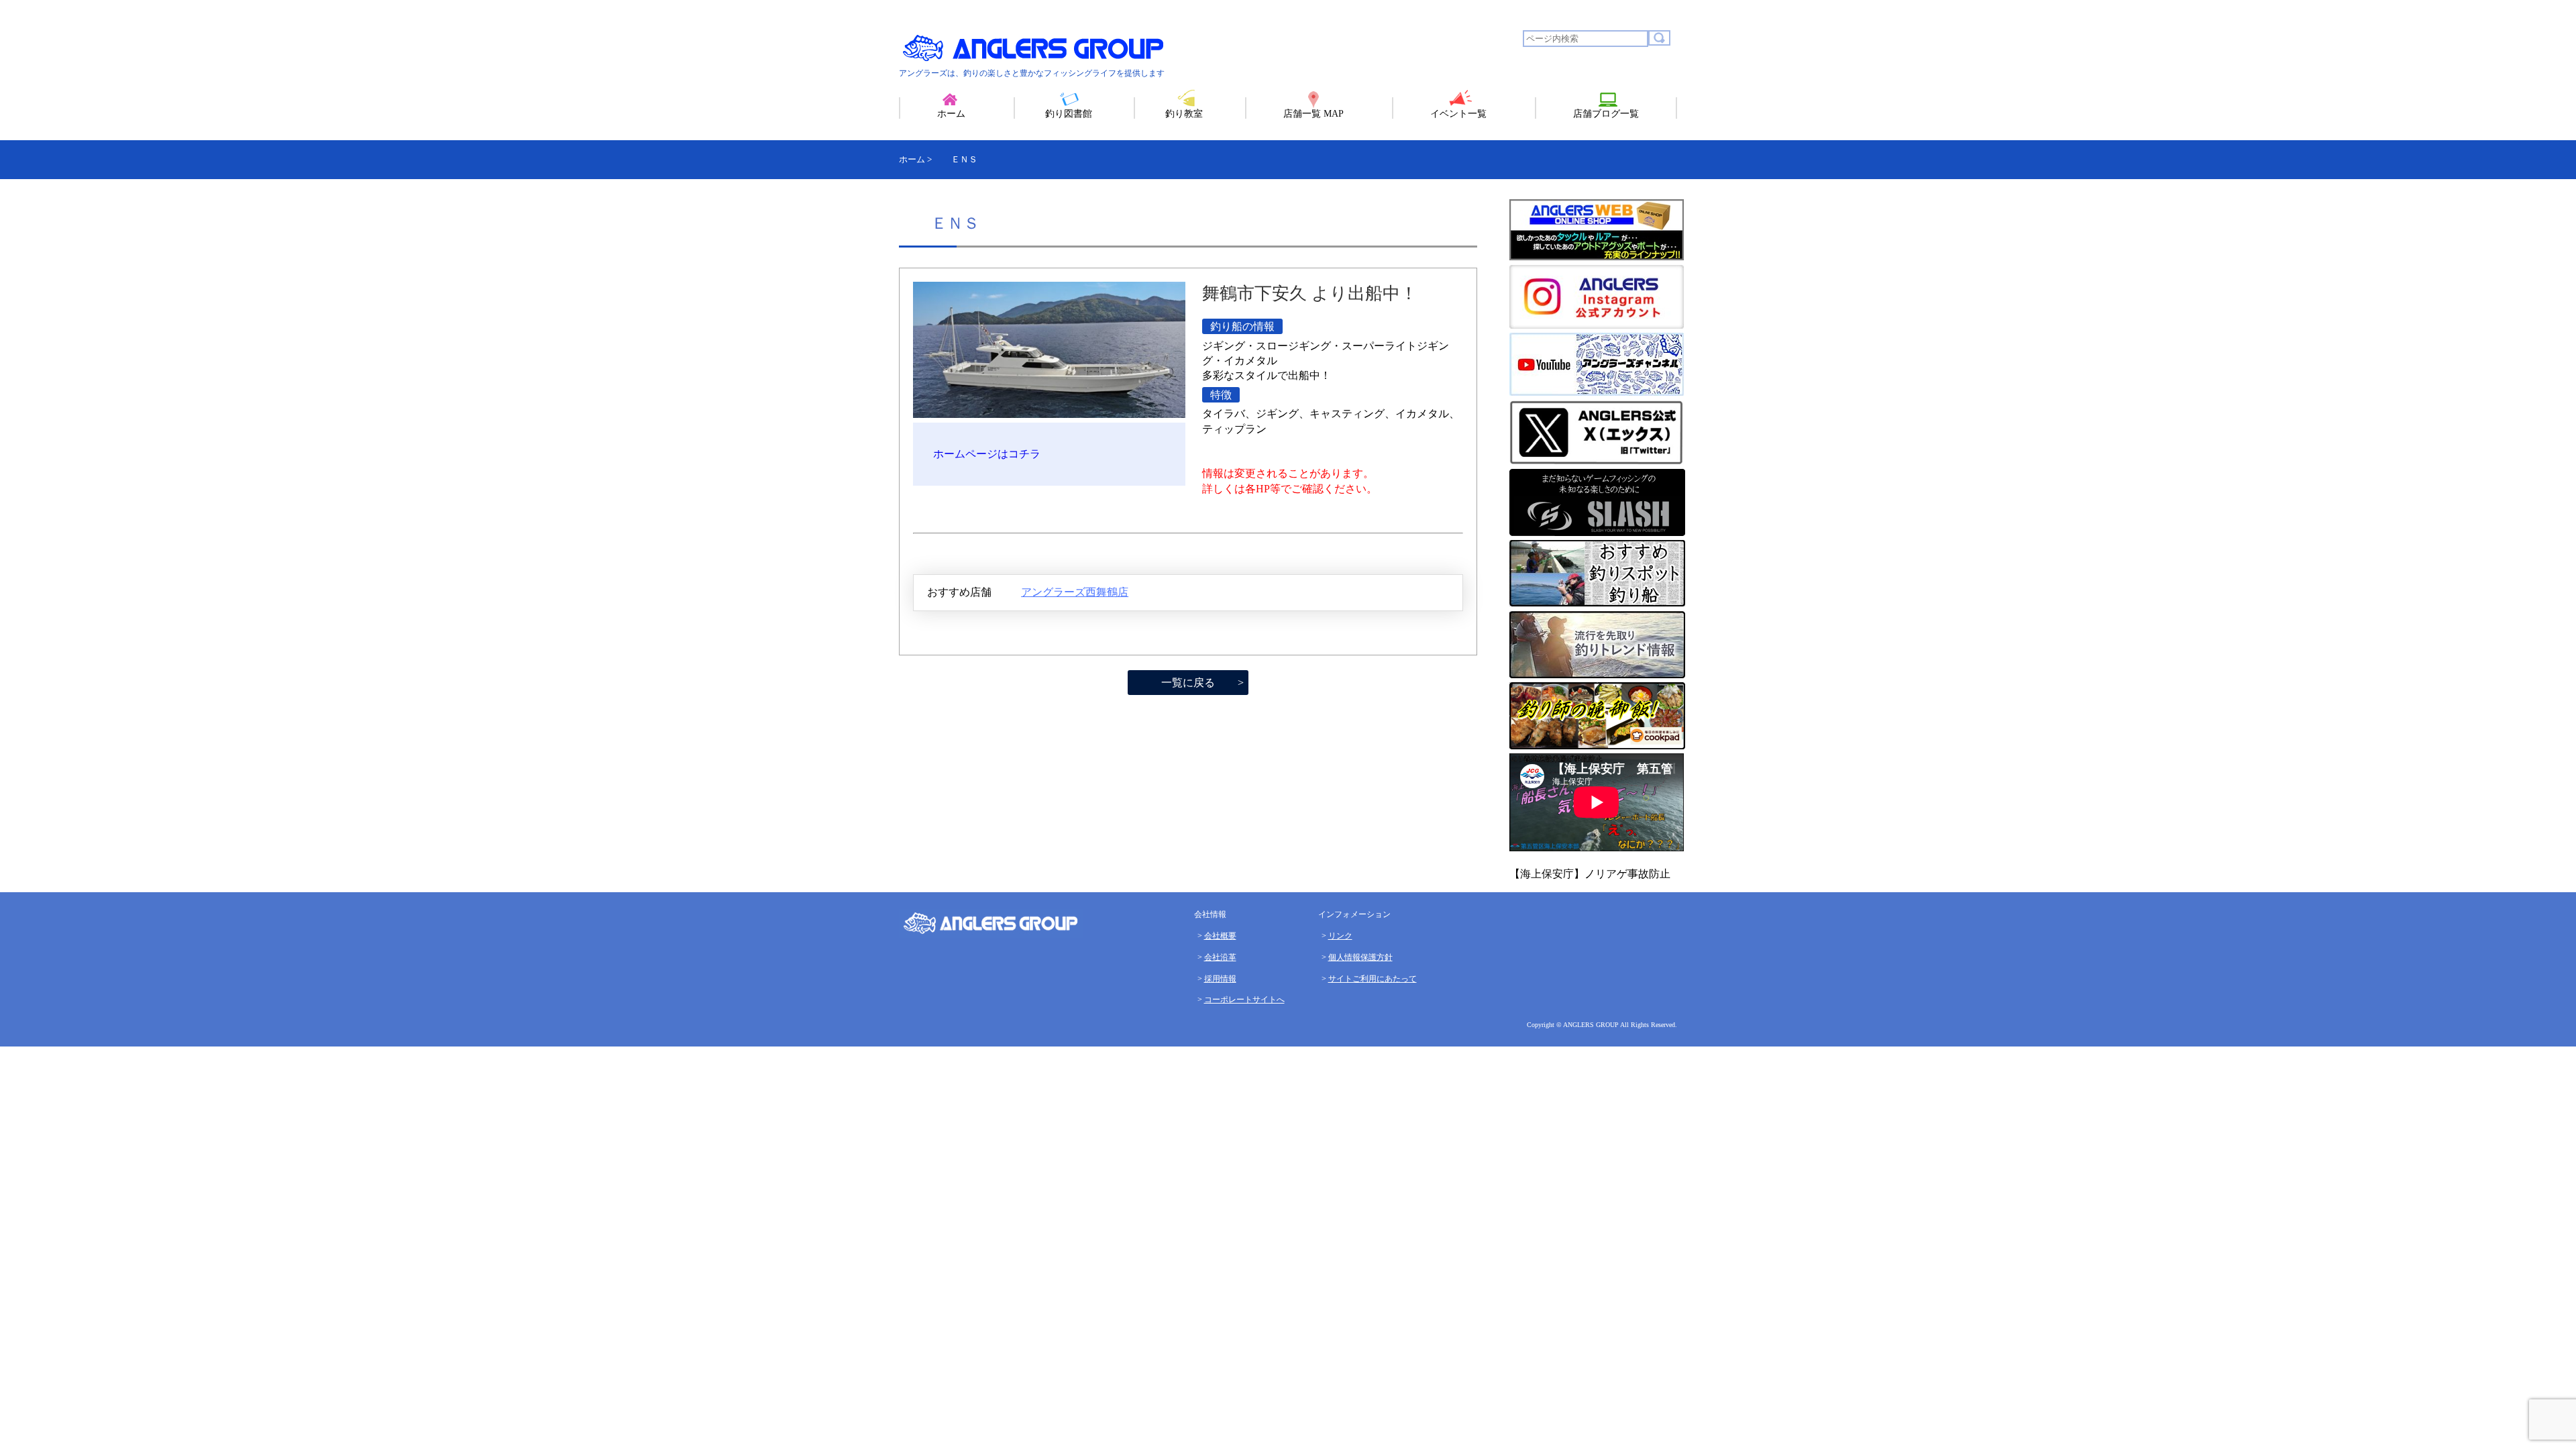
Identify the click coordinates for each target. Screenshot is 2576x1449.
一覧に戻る (1188, 683)
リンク (1340, 936)
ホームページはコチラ (987, 454)
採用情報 (1220, 979)
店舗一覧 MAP (1313, 114)
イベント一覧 (1458, 114)
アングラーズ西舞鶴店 (1075, 592)
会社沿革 (1220, 957)
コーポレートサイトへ (1244, 1000)
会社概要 (1220, 936)
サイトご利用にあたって (1373, 979)
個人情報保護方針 (1360, 957)
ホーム (951, 114)
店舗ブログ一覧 (1606, 114)
